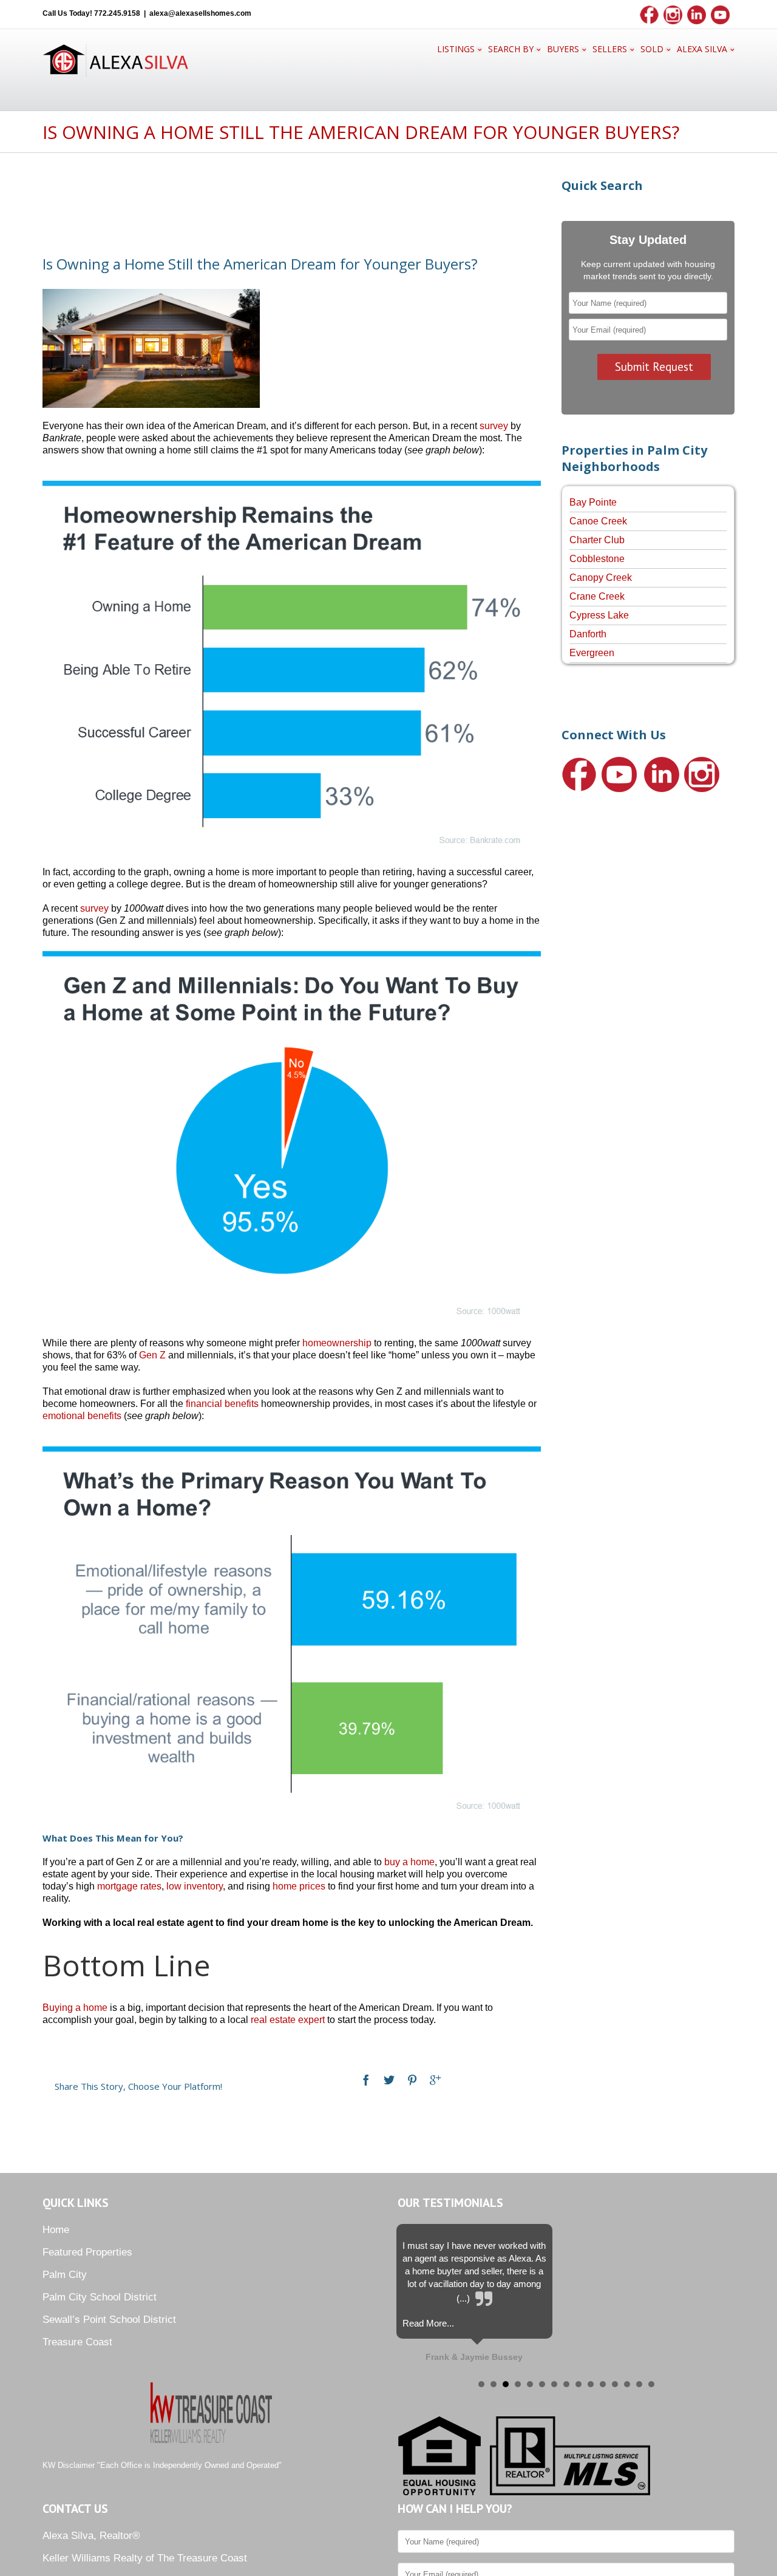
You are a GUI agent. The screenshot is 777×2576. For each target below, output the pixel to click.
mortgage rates (129, 1886)
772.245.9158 (117, 13)
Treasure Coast (77, 2342)
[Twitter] (389, 2080)
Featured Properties (87, 2252)
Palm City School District (100, 2297)
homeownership (337, 1343)
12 (615, 2384)
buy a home (409, 1862)
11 (603, 2384)
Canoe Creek (598, 521)
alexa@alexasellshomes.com (200, 13)
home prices (299, 1886)
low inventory (195, 1886)
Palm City (65, 2275)
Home (56, 2230)
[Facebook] (366, 2080)
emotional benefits (82, 1416)
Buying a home (75, 2008)
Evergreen (592, 653)
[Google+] (435, 2080)
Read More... (428, 2323)
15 (651, 2384)
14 (639, 2384)
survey (494, 426)
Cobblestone (597, 559)
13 (627, 2384)
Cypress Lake (599, 615)
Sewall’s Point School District (109, 2320)
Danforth (588, 634)
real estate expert (288, 2020)
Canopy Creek (601, 578)
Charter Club (597, 540)
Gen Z (152, 1355)
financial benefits (222, 1404)
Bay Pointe (593, 502)
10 (591, 2384)
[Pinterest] (412, 2080)
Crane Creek (597, 596)
